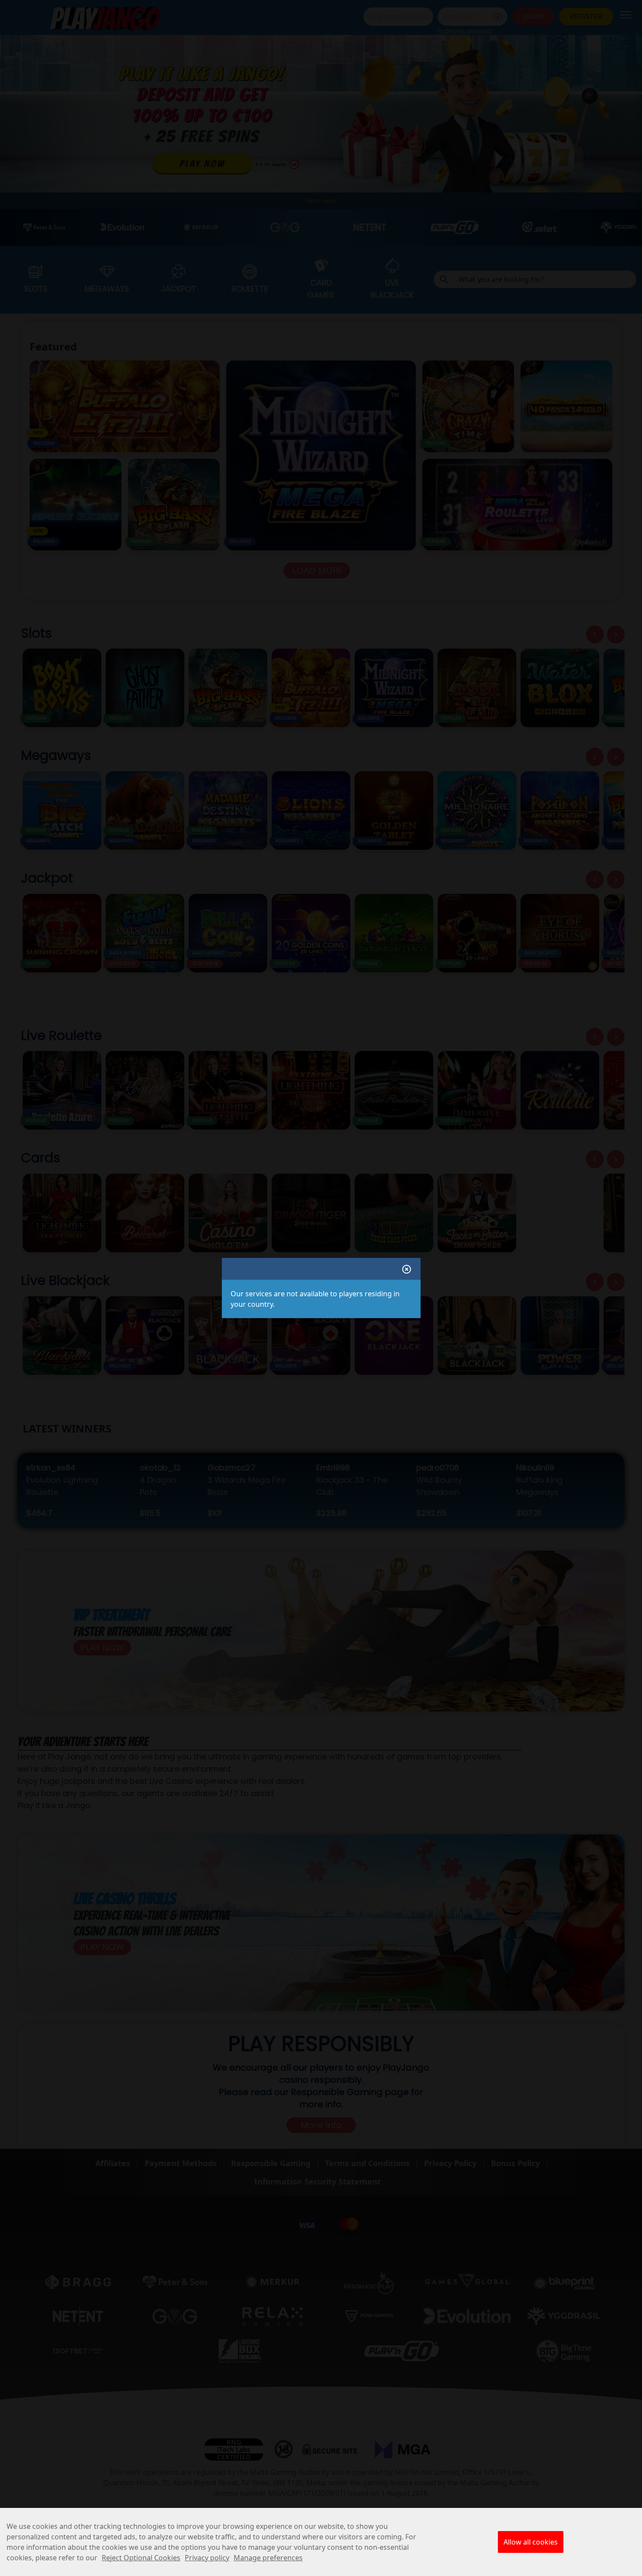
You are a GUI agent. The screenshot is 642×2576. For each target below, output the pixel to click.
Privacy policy (207, 2558)
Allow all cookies (531, 2542)
